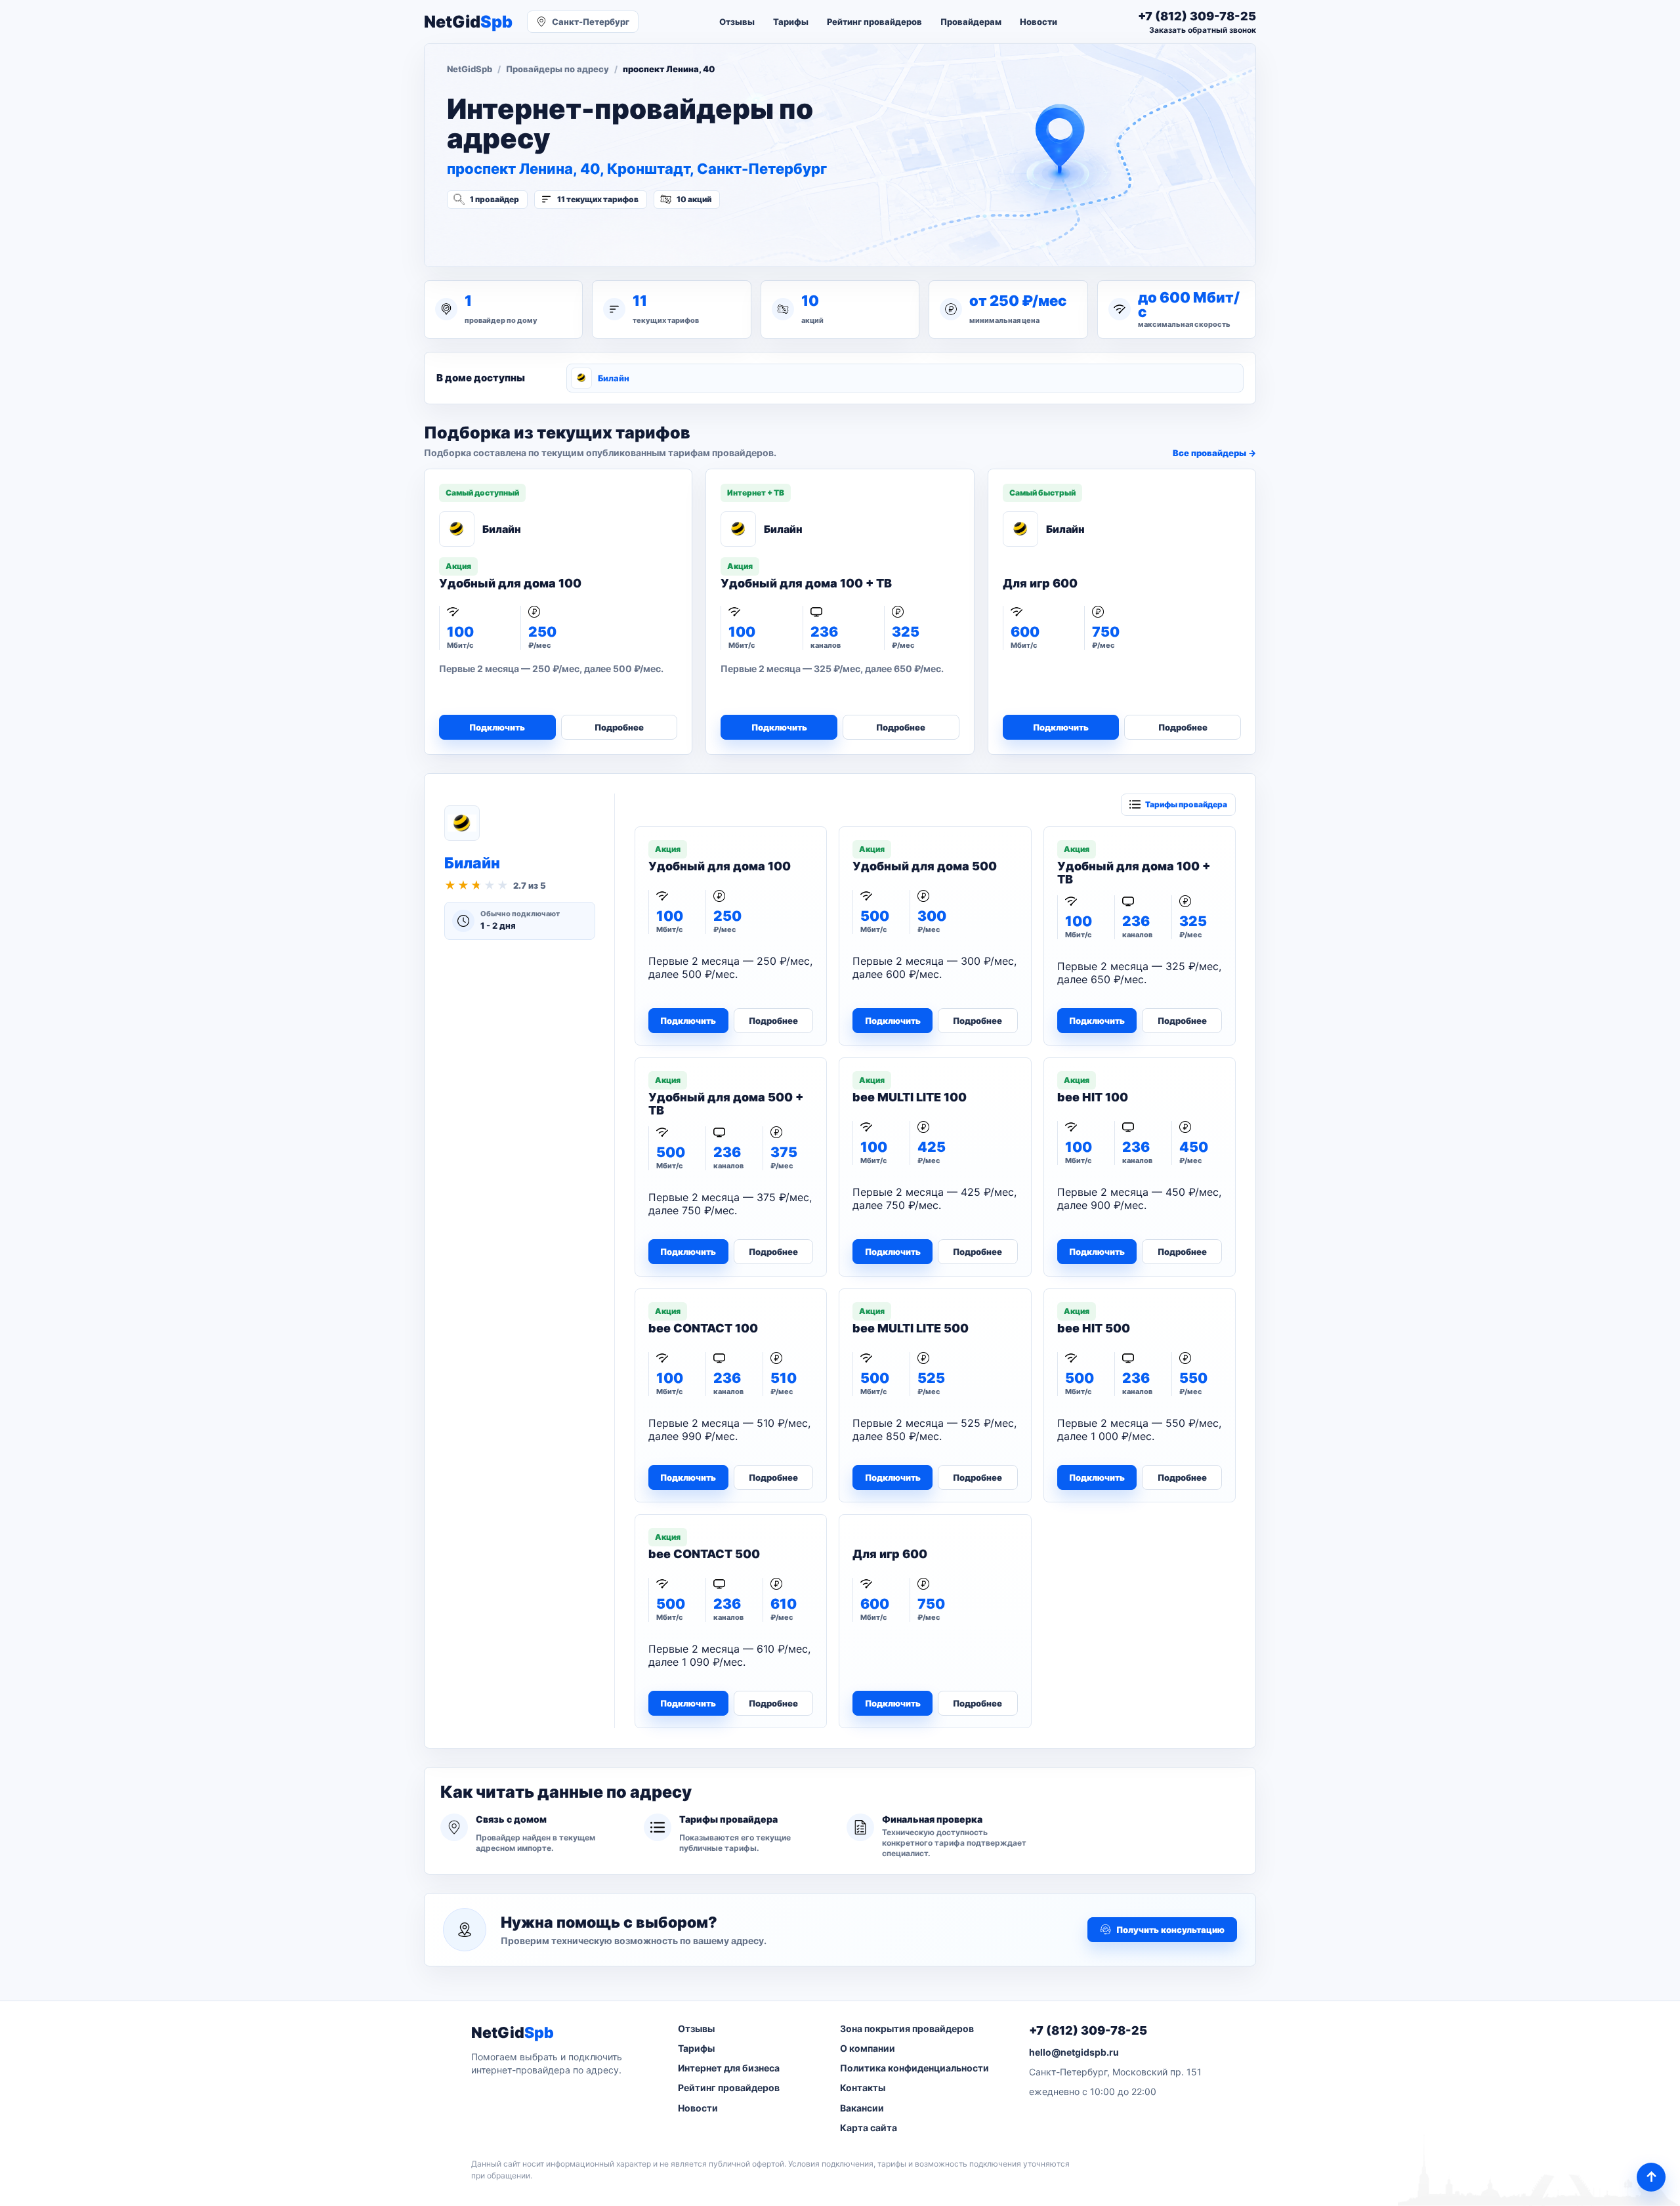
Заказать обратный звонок (1203, 30)
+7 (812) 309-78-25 (1088, 2030)
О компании (868, 2048)
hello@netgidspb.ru (1074, 2052)
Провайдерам (971, 22)
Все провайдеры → (1214, 453)
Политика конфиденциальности (914, 2068)
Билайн (614, 378)
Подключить (497, 727)
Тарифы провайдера (1186, 804)
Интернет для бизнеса (729, 2068)
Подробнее (619, 727)
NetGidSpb (470, 69)
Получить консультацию (1170, 1930)
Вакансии (862, 2108)
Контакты (863, 2088)
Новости (1039, 22)
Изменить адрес (512, 234)
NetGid (468, 22)
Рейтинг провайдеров (874, 22)
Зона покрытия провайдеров (907, 2028)
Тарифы (791, 22)
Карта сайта (869, 2128)
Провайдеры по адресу (557, 69)
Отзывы (737, 22)
